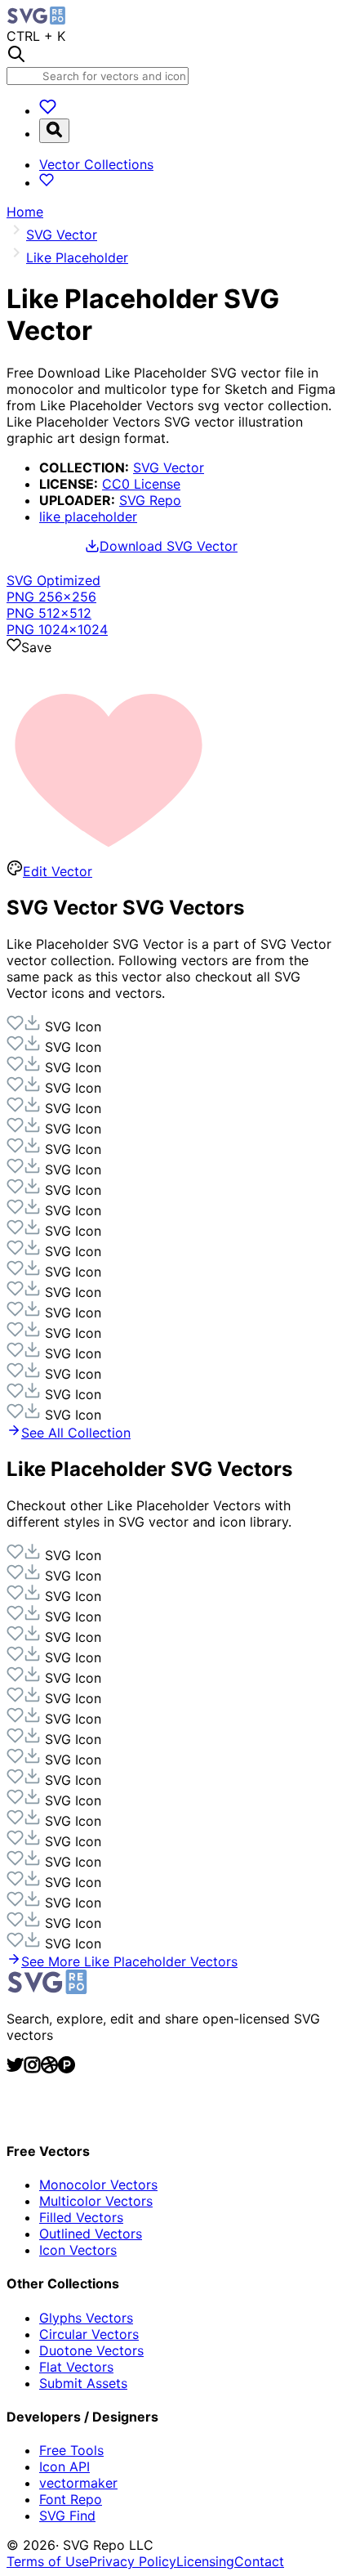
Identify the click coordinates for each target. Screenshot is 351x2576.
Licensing (205, 2561)
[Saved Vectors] (48, 110)
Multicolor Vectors (96, 2201)
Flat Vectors (76, 2367)
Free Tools (71, 2450)
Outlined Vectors (91, 2234)
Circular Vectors (89, 2334)
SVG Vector (169, 467)
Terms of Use (48, 2561)
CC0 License (141, 484)
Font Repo (71, 2499)
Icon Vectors (78, 2250)
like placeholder (88, 517)
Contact (259, 2561)
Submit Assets (83, 2383)
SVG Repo (150, 500)
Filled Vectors (81, 2217)
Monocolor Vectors (98, 2185)
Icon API (64, 2466)
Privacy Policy (133, 2561)
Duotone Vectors (91, 2350)
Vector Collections (96, 164)
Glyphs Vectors (86, 2318)
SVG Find (67, 2516)
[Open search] (54, 131)
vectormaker (78, 2483)
